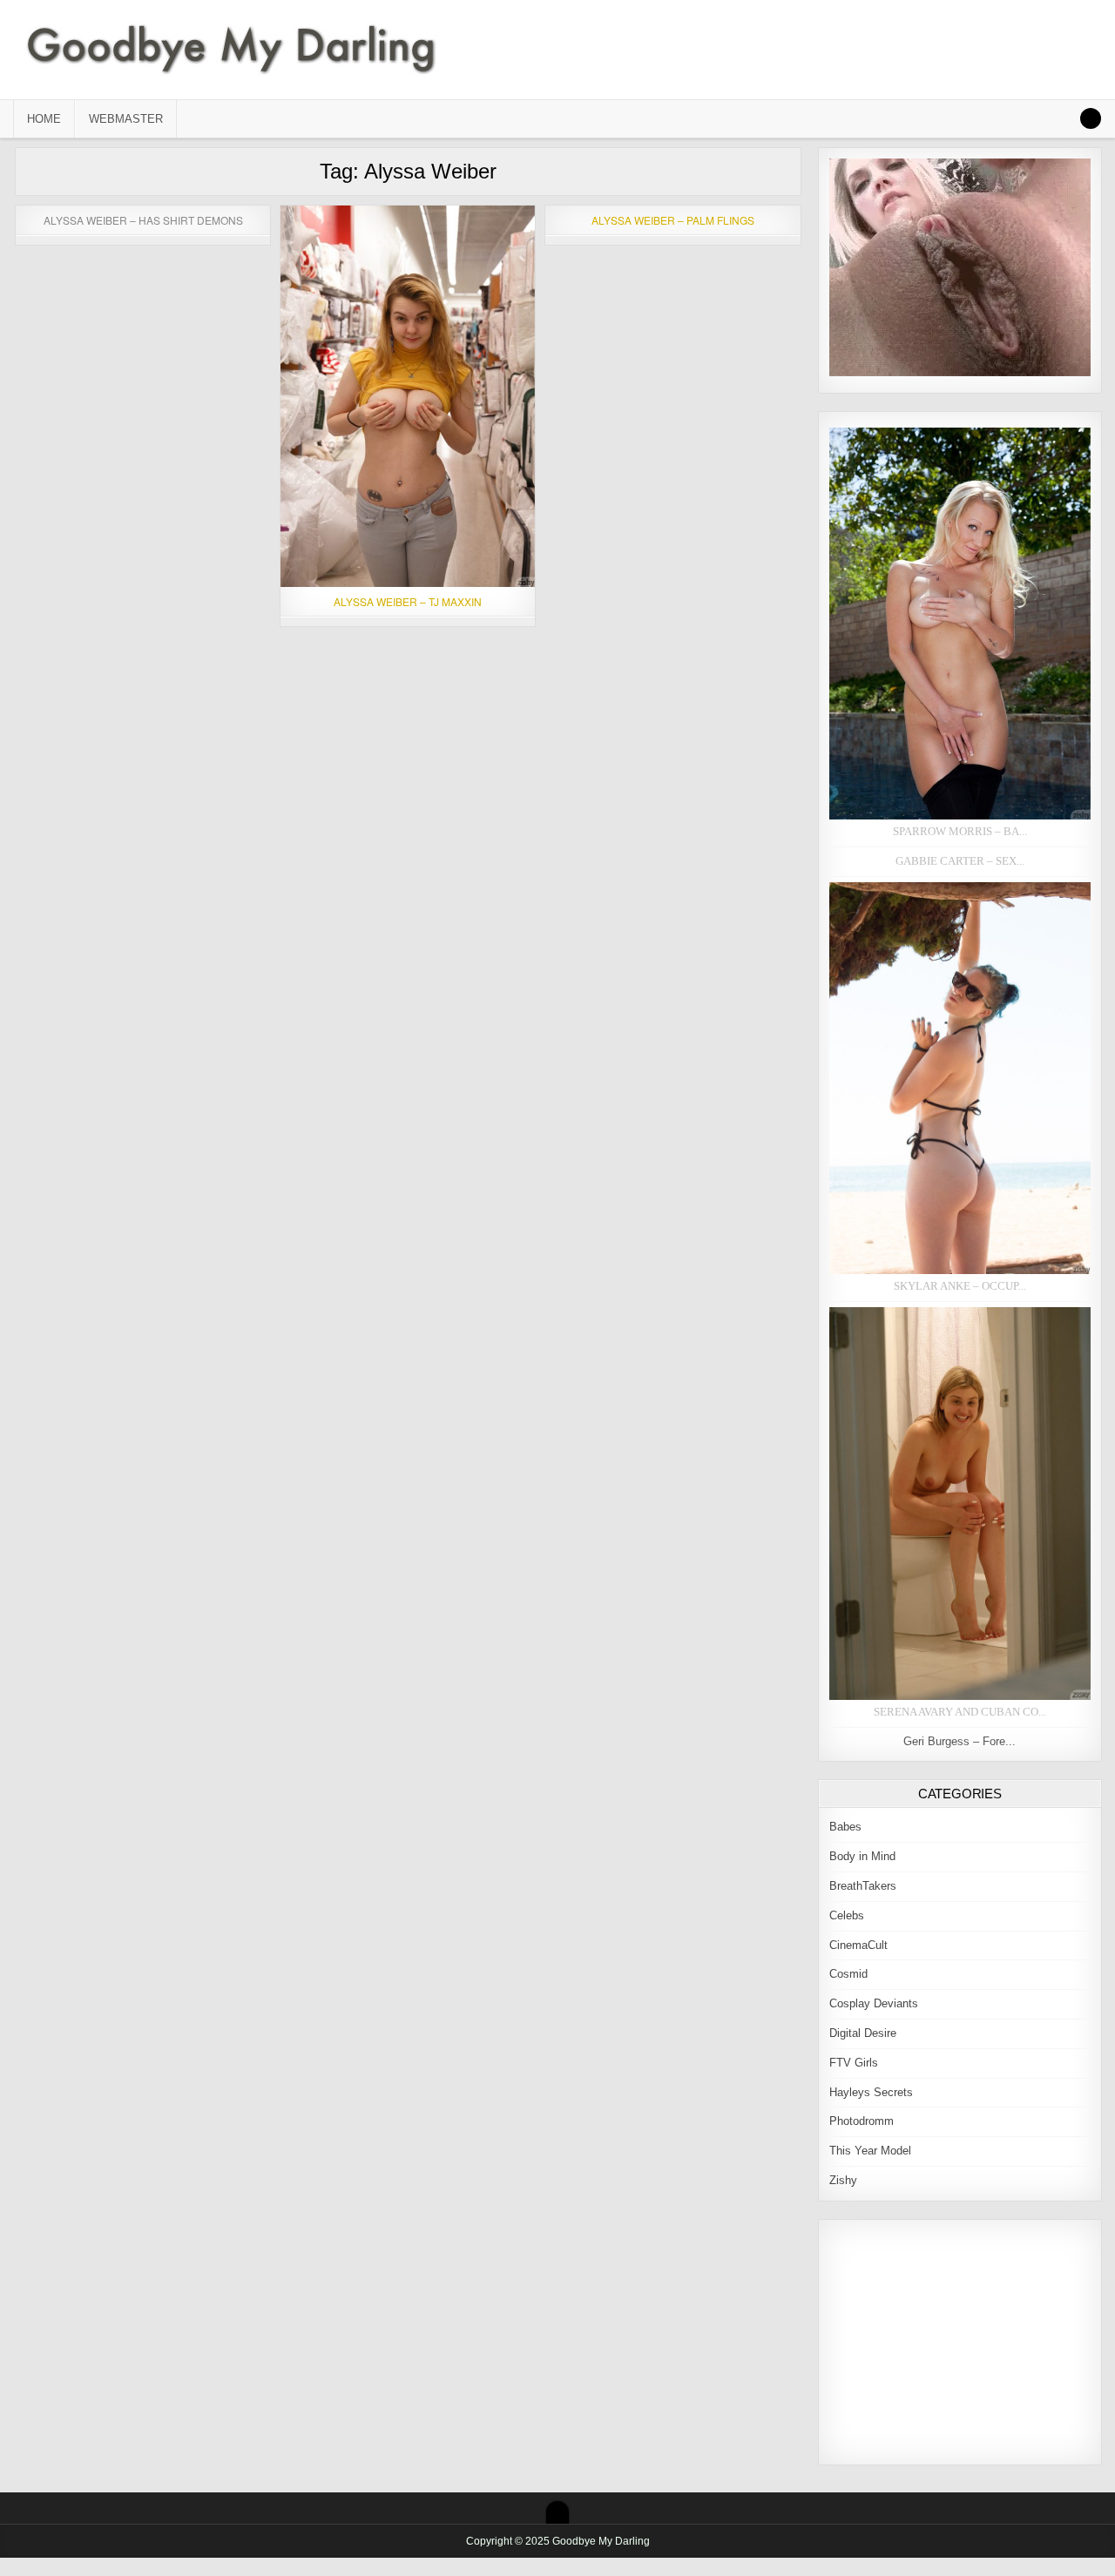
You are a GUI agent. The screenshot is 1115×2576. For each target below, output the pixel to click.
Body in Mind (862, 1856)
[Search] (1091, 118)
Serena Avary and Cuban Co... (960, 1712)
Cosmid (848, 1974)
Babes (845, 1827)
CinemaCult (858, 1945)
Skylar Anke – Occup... (960, 1286)
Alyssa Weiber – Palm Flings (673, 220)
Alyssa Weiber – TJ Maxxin (408, 601)
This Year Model (870, 2151)
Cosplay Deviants (874, 2003)
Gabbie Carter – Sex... (960, 861)
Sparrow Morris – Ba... (960, 831)
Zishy (843, 2180)
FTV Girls (854, 2063)
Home (44, 119)
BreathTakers (863, 1886)
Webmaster (126, 119)
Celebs (847, 1915)
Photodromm (862, 2121)
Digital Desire (863, 2033)
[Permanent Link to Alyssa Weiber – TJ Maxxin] (408, 396)
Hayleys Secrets (871, 2092)
